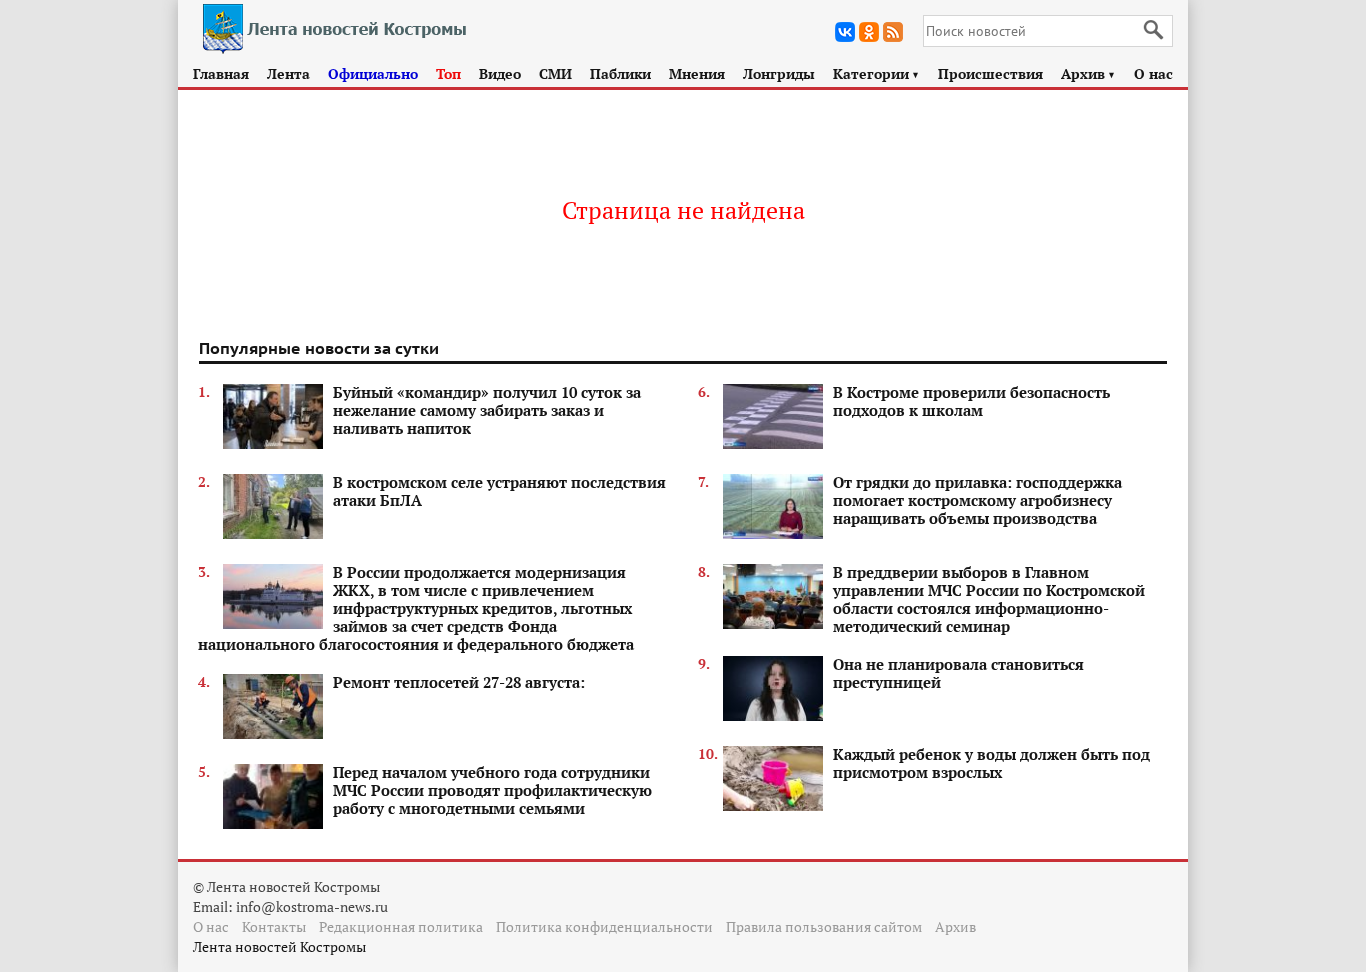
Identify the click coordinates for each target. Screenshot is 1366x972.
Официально (373, 73)
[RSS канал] (893, 32)
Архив (1088, 73)
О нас (1153, 73)
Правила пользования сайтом (824, 926)
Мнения (697, 73)
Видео (500, 73)
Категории (876, 73)
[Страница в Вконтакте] (845, 32)
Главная (221, 73)
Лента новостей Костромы (279, 946)
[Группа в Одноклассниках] (869, 32)
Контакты (274, 926)
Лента (288, 73)
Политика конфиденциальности (604, 926)
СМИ (555, 73)
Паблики (620, 73)
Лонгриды (779, 73)
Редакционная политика (401, 926)
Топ (448, 73)
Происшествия (990, 73)
